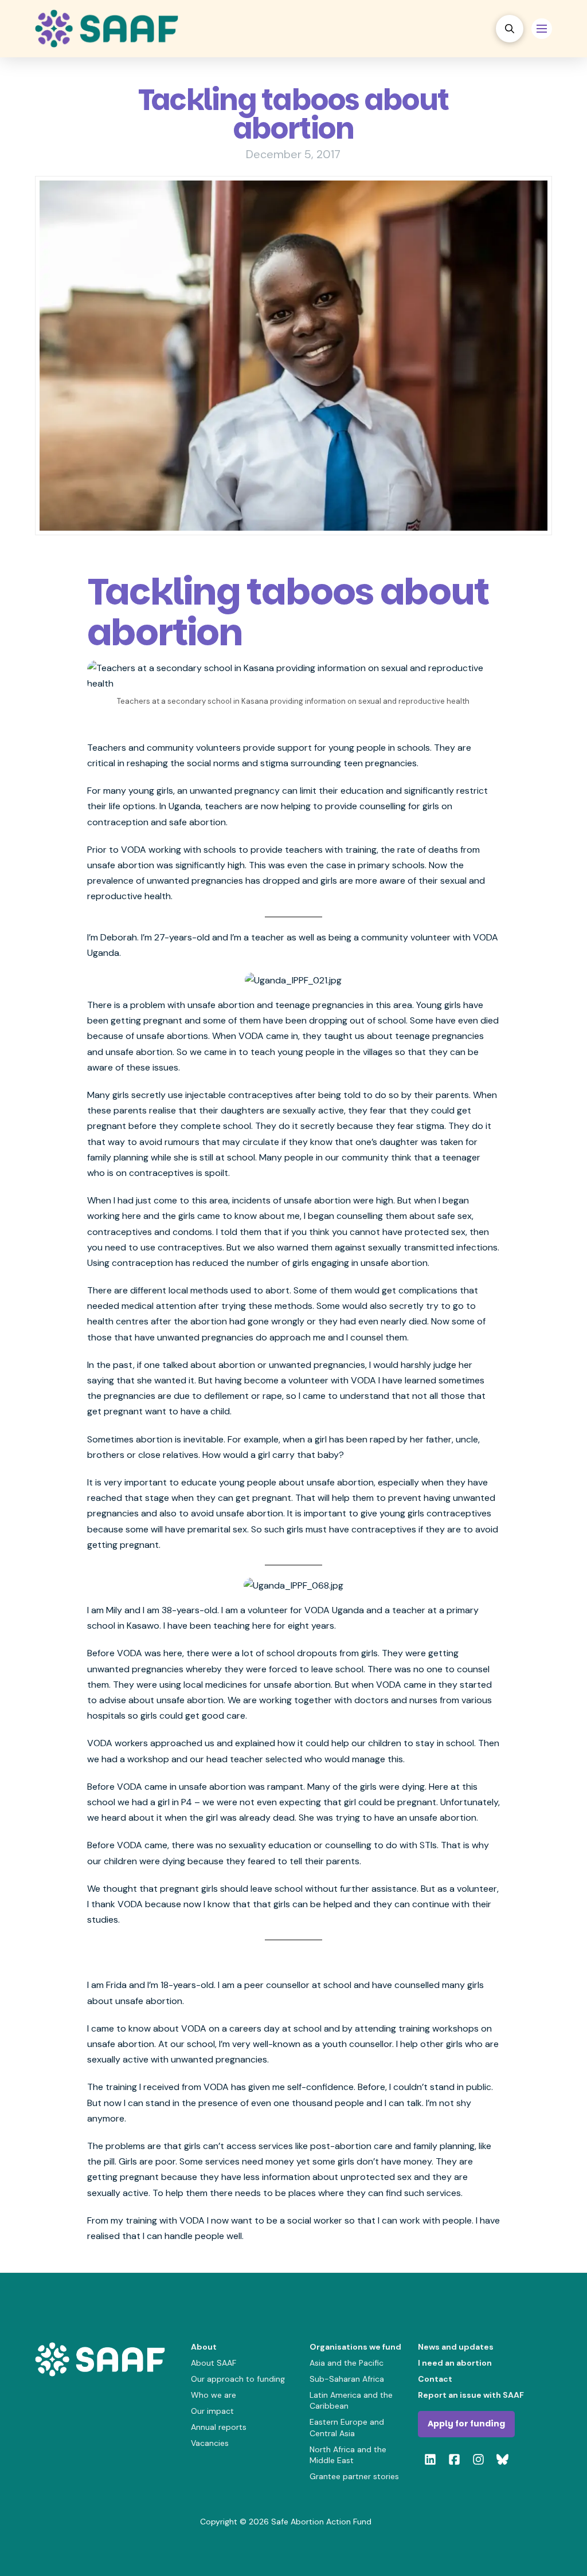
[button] (510, 29)
